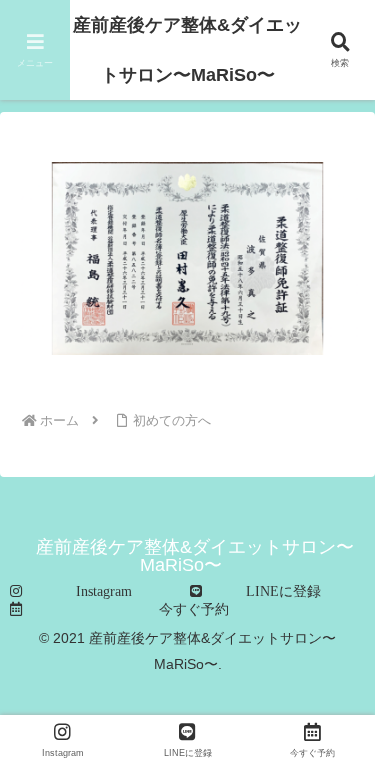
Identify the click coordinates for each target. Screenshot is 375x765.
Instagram (104, 591)
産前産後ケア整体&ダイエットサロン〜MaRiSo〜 (187, 50)
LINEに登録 (283, 591)
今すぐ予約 (194, 609)
